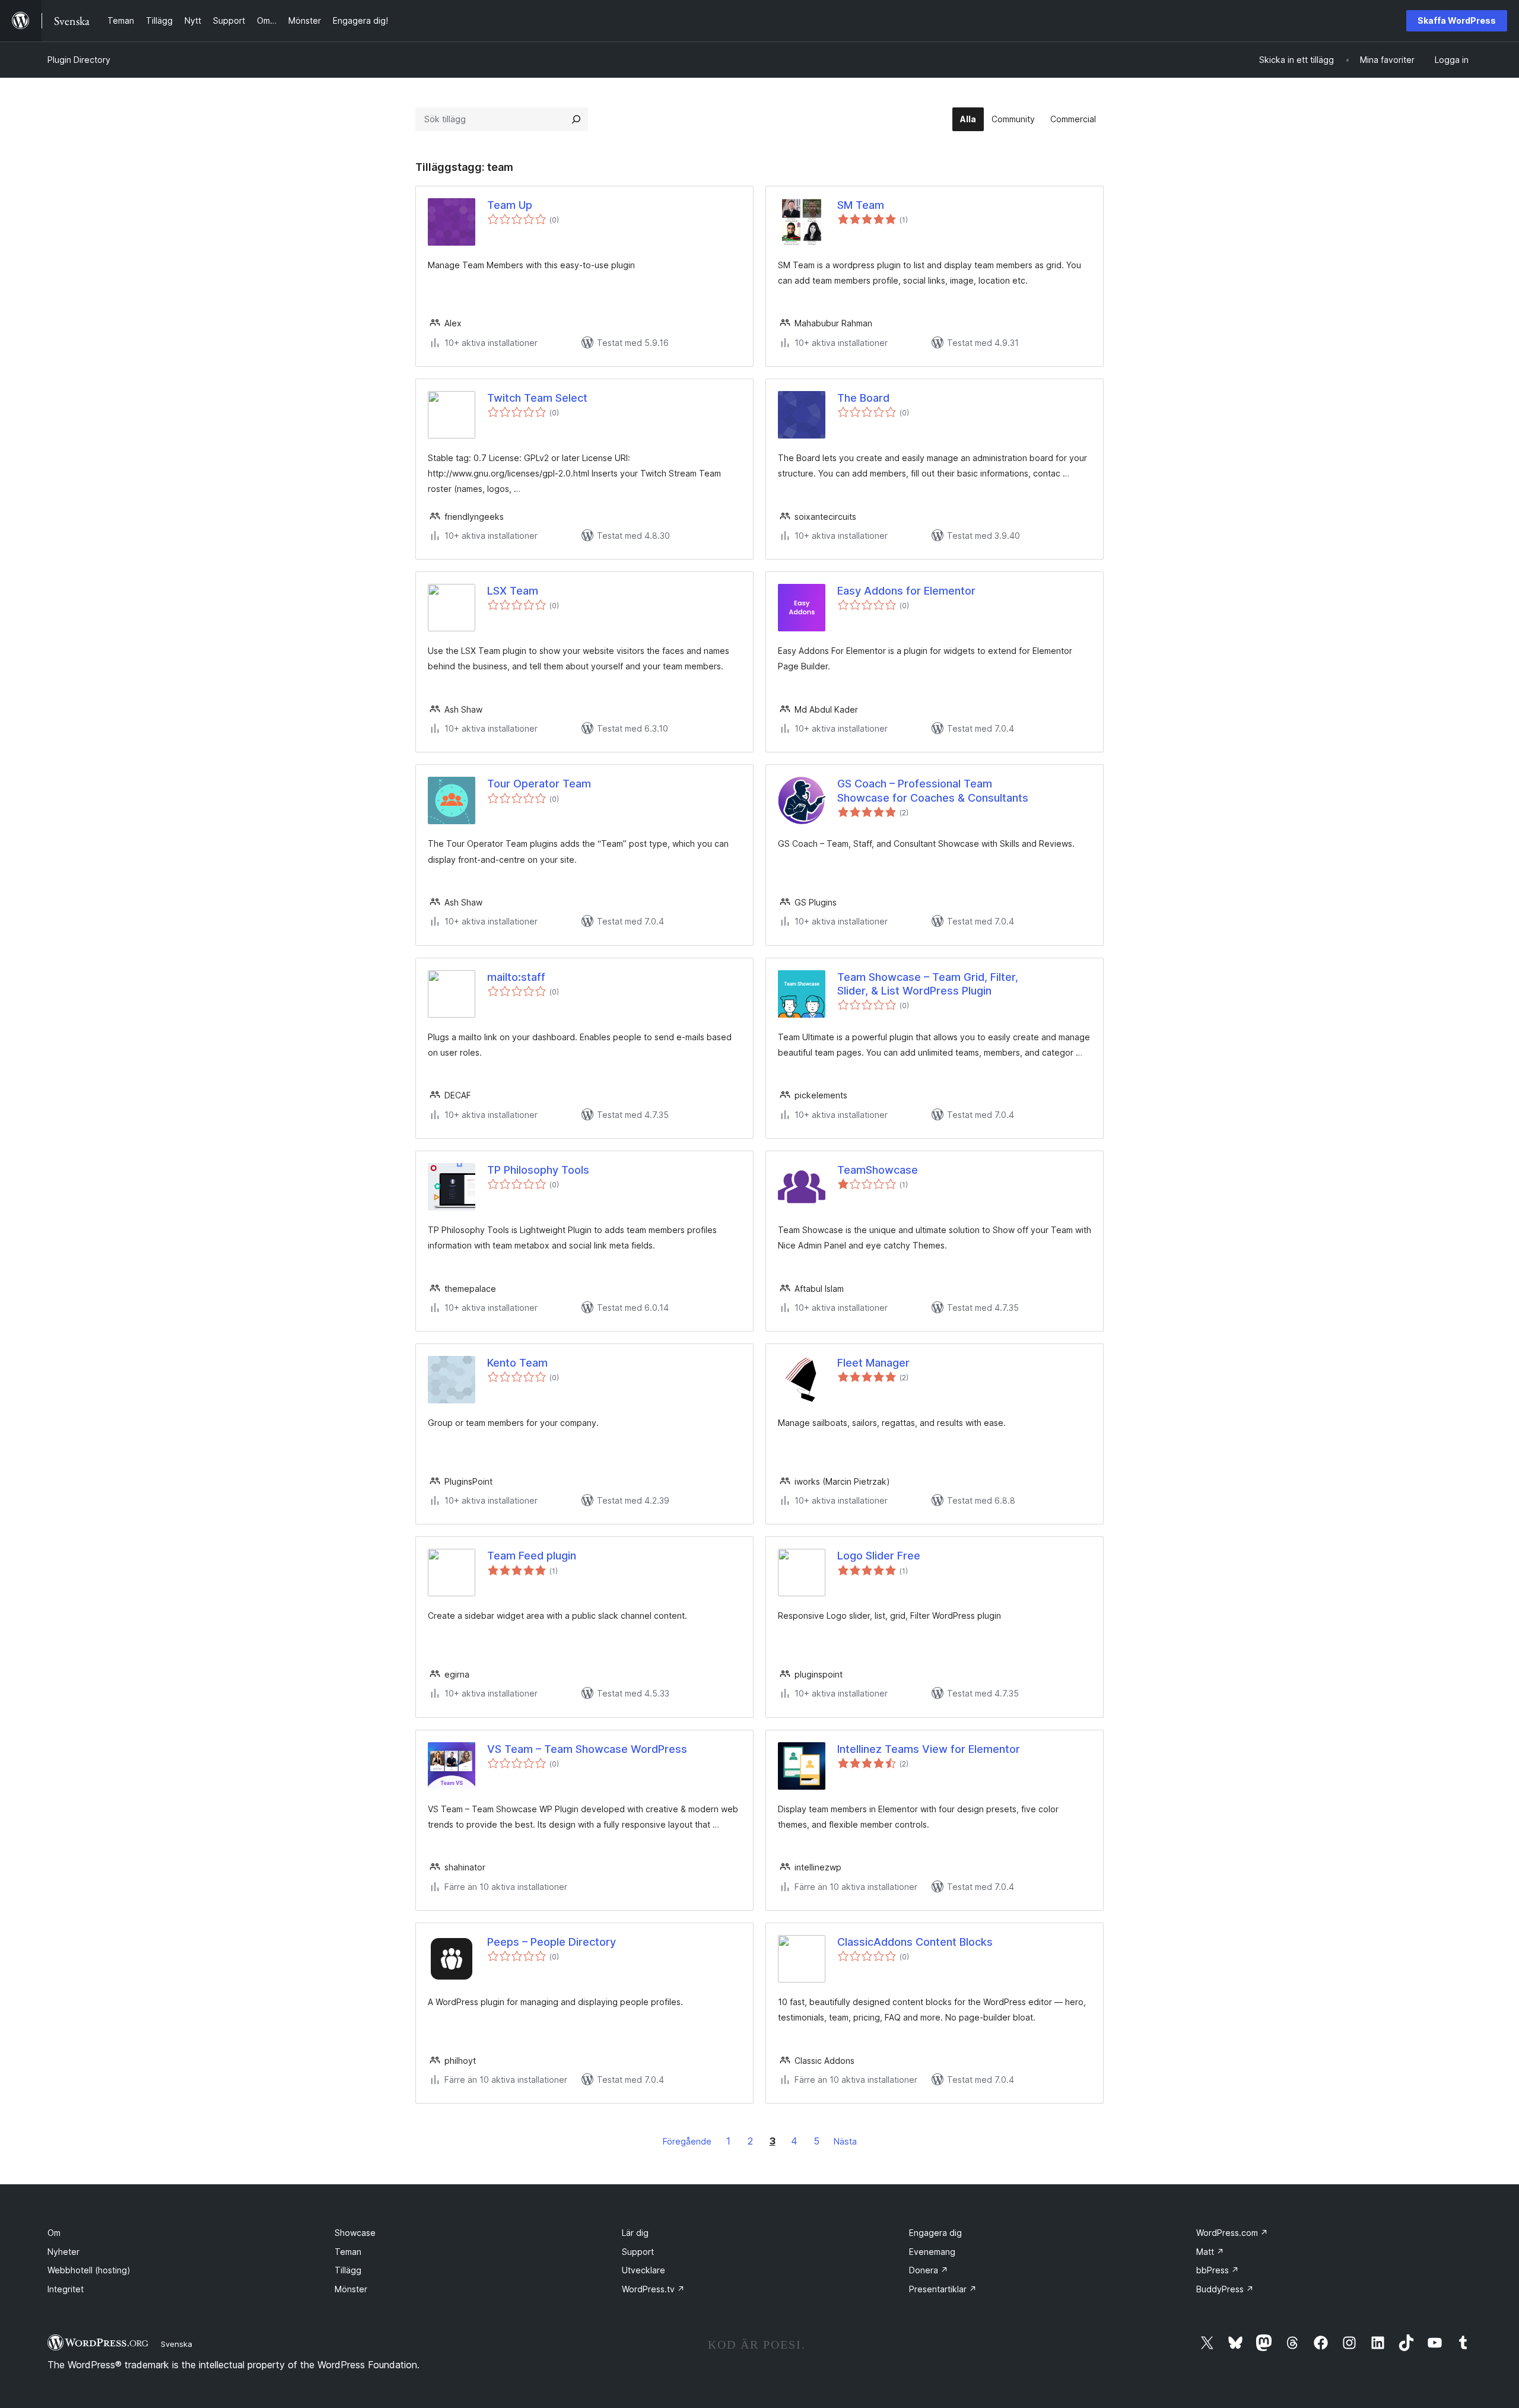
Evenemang (932, 2252)
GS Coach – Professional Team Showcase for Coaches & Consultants (933, 790)
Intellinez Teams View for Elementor (929, 1749)
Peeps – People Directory (552, 1942)
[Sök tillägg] (576, 119)
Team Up (510, 205)
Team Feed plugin (532, 1556)
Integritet (66, 2289)
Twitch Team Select (537, 398)
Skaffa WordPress (1457, 20)
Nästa (845, 2141)
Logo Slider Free (879, 1556)
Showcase (355, 2233)
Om (54, 2233)
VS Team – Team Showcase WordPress (587, 1749)
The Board (863, 398)
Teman (348, 2252)
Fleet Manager (873, 1363)
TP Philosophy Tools (538, 1170)
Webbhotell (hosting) (89, 2270)
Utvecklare (643, 2270)
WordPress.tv (653, 2289)
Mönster (351, 2289)
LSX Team (513, 591)
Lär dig (635, 2233)
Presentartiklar (943, 2289)
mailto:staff (516, 977)
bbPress (1218, 2270)
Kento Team (517, 1363)
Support (638, 2252)
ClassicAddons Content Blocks (915, 1942)
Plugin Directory (79, 60)
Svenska (177, 2344)
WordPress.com (1232, 2233)
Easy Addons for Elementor (906, 591)
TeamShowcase (878, 1170)
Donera (929, 2270)
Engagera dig (935, 2233)
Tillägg (348, 2270)
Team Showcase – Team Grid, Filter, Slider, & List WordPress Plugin (928, 984)
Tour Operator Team (539, 784)
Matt (1210, 2252)
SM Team (861, 205)
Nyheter (63, 2252)
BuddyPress (1225, 2289)
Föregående (687, 2141)
